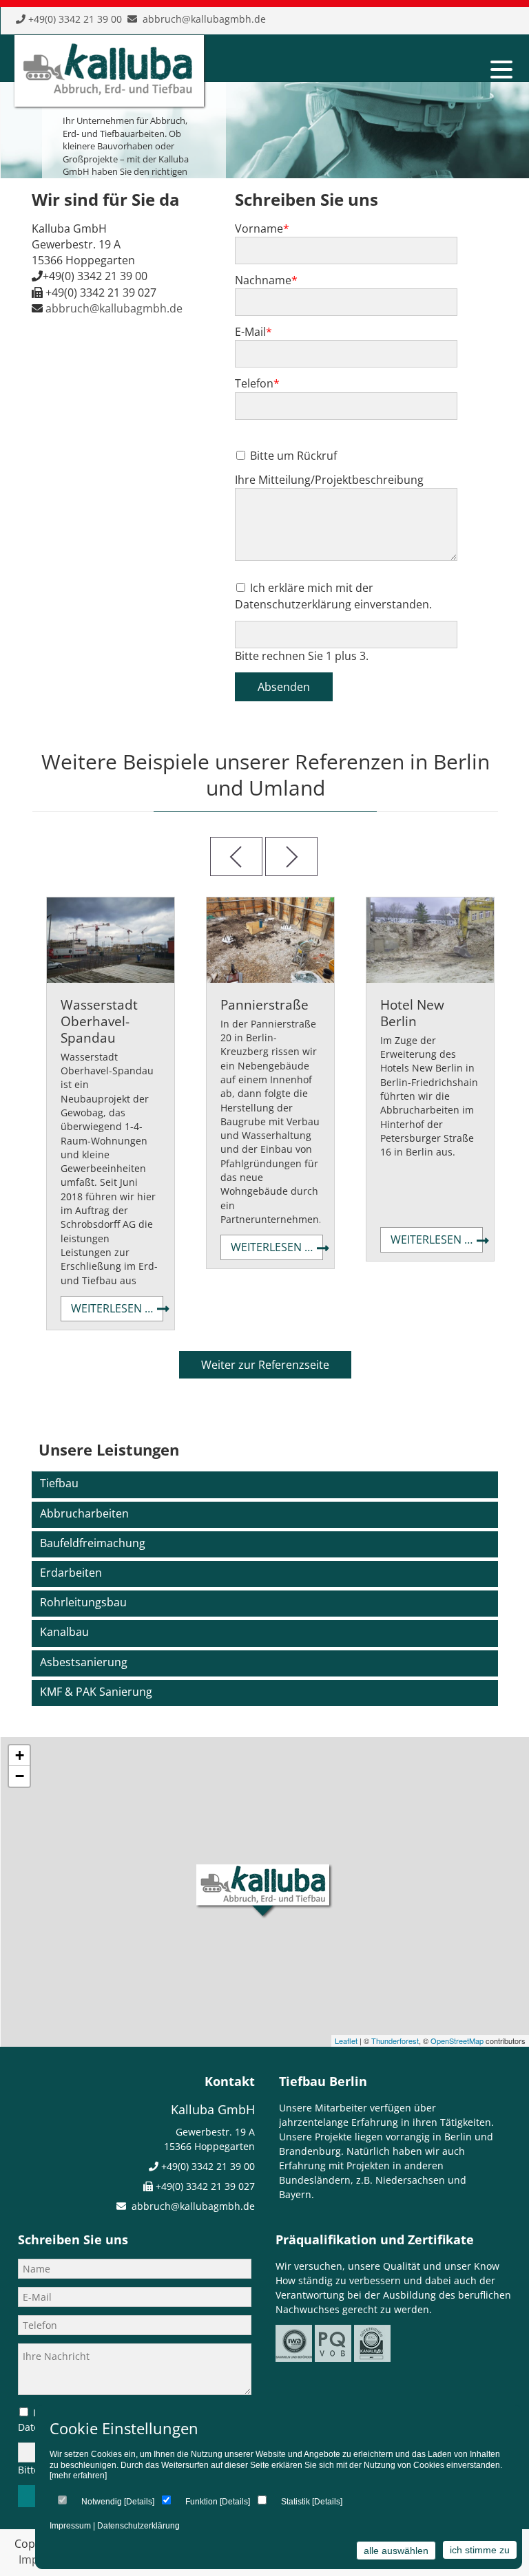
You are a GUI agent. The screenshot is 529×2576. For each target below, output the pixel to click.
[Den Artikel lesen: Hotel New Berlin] (430, 979)
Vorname (262, 228)
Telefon (257, 383)
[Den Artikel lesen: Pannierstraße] (270, 979)
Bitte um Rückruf (293, 456)
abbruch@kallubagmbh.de (204, 19)
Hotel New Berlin (412, 1013)
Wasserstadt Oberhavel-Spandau (99, 1021)
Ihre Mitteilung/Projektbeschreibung (329, 480)
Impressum (70, 2526)
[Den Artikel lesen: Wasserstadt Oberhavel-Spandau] (111, 979)
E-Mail (253, 332)
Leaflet (346, 2041)
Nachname (266, 280)
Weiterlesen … (117, 1311)
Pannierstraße (264, 1004)
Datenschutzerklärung (138, 2526)
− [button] (20, 1776)
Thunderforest (395, 2041)
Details (139, 2502)
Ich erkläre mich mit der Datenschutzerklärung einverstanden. (333, 596)
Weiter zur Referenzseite (265, 1365)
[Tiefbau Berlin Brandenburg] (107, 92)
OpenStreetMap (457, 2041)
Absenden (284, 687)
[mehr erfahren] (78, 2476)
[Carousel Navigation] (265, 856)
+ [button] (20, 1755)
